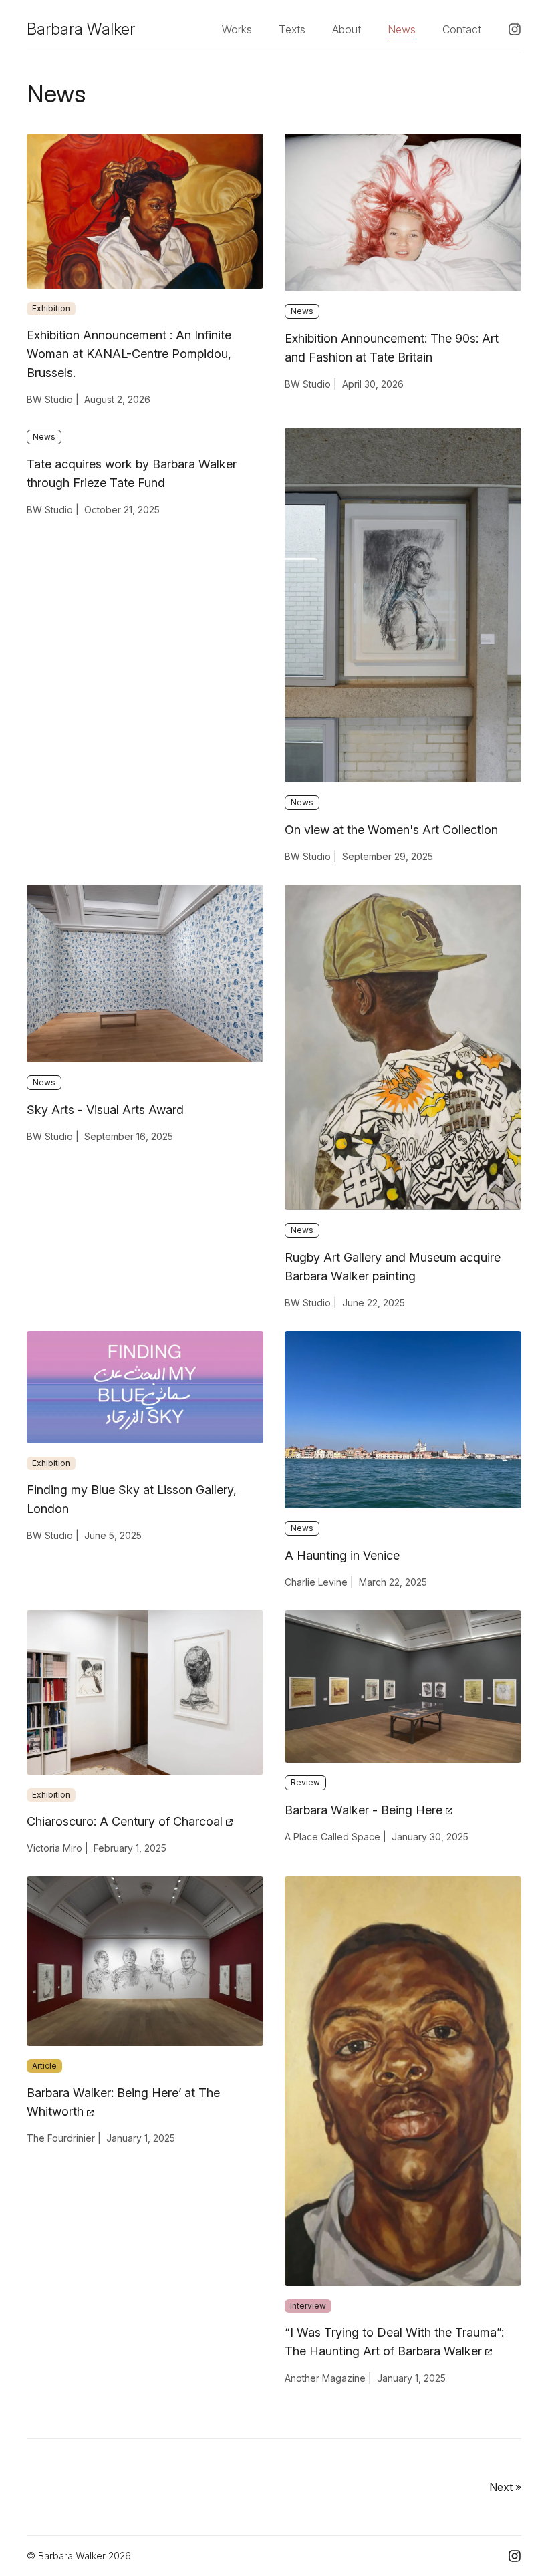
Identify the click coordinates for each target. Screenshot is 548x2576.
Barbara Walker (81, 29)
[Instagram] (515, 29)
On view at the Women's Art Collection (391, 830)
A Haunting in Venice (342, 1555)
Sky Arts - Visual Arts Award (105, 1110)
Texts (292, 29)
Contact (462, 29)
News (402, 29)
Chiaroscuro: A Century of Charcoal (126, 1821)
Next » (505, 2487)
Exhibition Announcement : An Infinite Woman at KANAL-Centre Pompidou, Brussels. (129, 354)
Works (237, 29)
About (347, 29)
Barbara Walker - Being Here (365, 1810)
